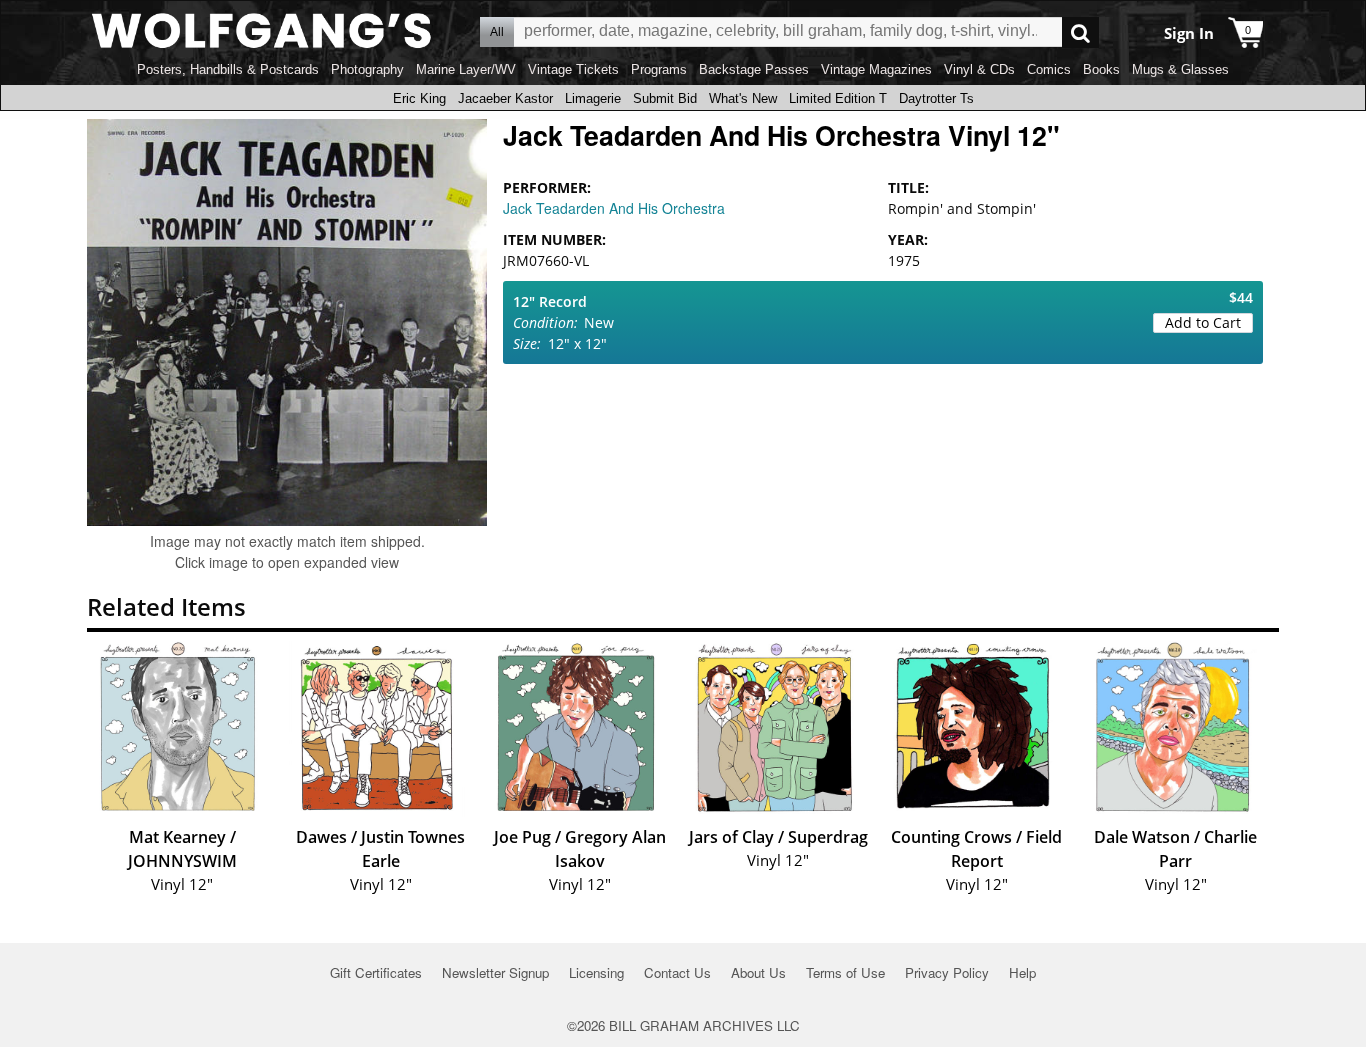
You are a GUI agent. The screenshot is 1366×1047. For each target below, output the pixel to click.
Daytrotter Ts (936, 98)
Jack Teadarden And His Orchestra (614, 208)
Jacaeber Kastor (505, 98)
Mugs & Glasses (1180, 69)
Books (1101, 69)
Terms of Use (845, 972)
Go (1080, 32)
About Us (758, 972)
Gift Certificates (376, 972)
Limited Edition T (838, 98)
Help (1022, 972)
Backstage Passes (754, 69)
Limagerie (593, 98)
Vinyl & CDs (979, 69)
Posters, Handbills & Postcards (228, 69)
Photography (367, 69)
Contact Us (677, 972)
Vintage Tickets (573, 69)
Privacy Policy (947, 972)
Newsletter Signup (495, 972)
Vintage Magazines (876, 69)
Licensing (596, 972)
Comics (1049, 69)
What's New (743, 98)
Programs (659, 69)
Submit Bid (665, 98)
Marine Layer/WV (466, 69)
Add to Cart (1203, 322)
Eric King (419, 98)
